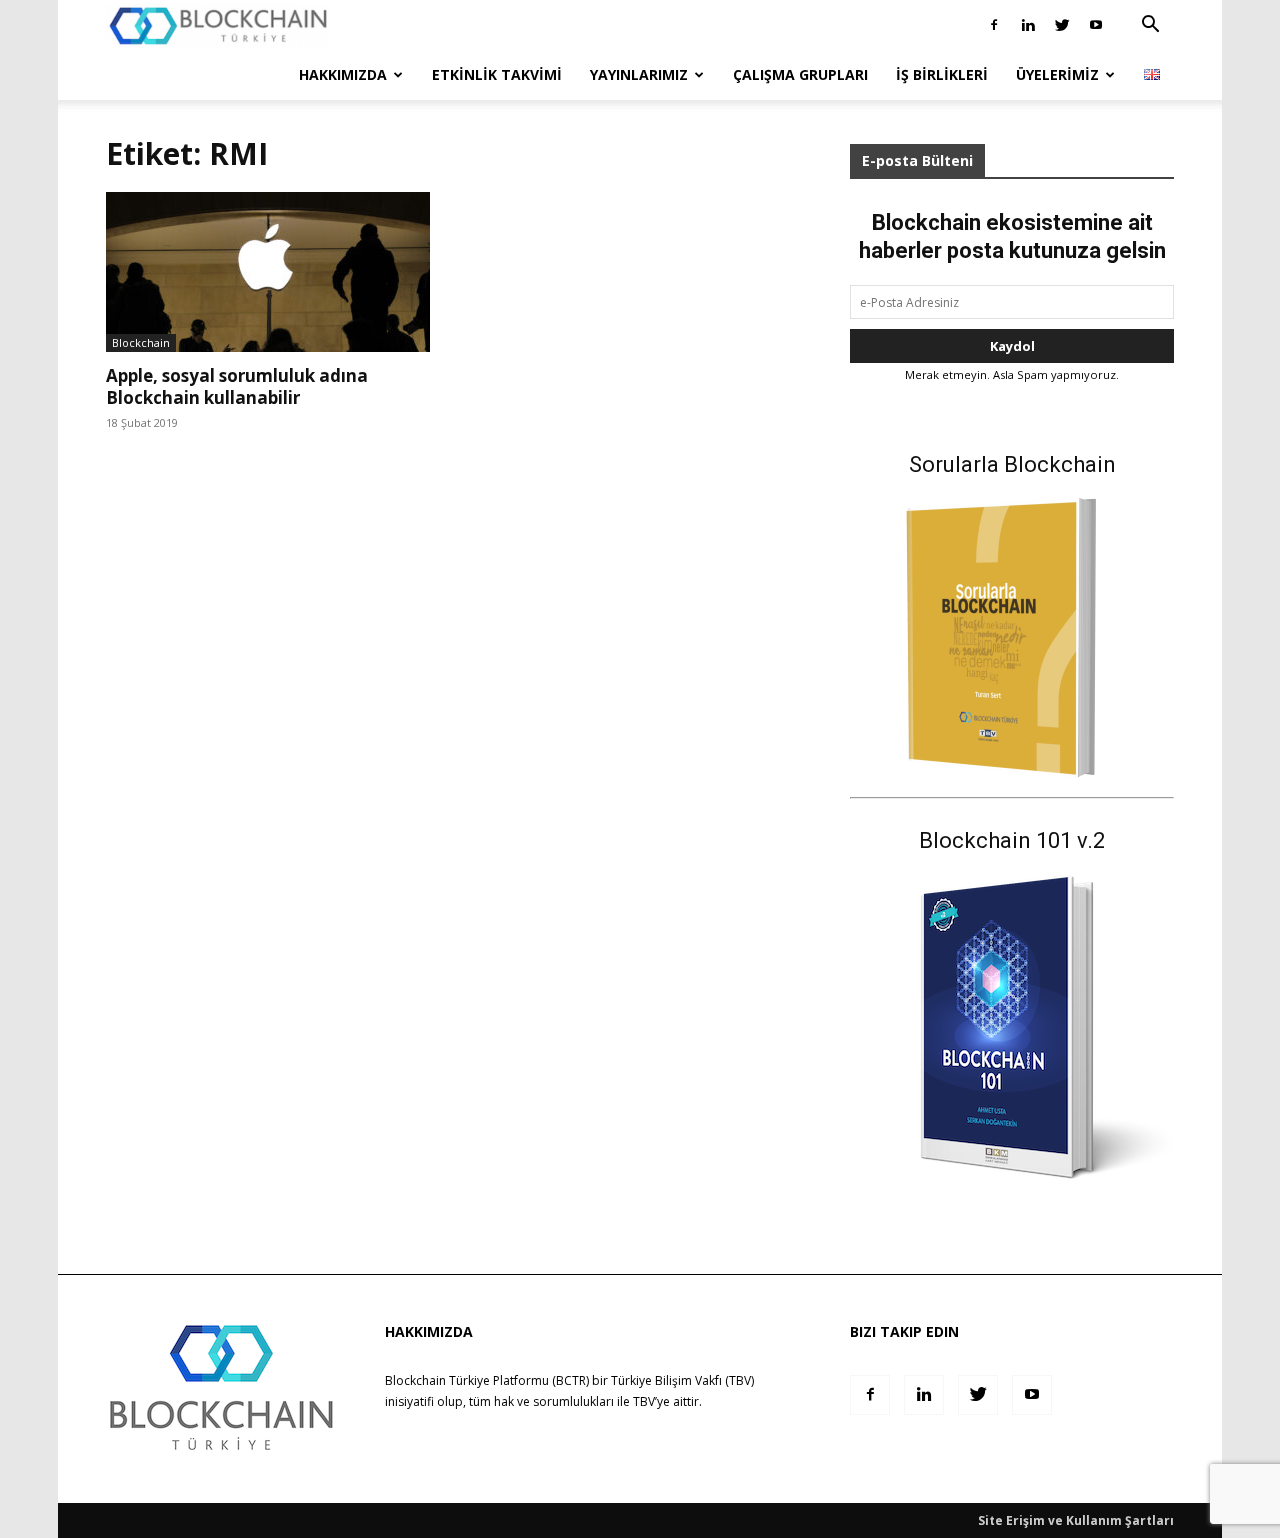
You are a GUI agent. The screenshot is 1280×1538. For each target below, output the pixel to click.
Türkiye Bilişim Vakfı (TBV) (682, 1380)
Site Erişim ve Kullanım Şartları (1076, 1520)
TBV (644, 1401)
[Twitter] (1062, 25)
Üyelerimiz (1057, 74)
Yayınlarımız (639, 74)
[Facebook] (994, 25)
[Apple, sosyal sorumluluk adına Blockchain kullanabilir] (268, 272)
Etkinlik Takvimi (497, 74)
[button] (1150, 26)
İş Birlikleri (942, 74)
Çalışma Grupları (800, 74)
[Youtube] (1096, 25)
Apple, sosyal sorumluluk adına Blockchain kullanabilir (237, 386)
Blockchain (141, 342)
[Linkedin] (1028, 25)
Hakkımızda (343, 74)
